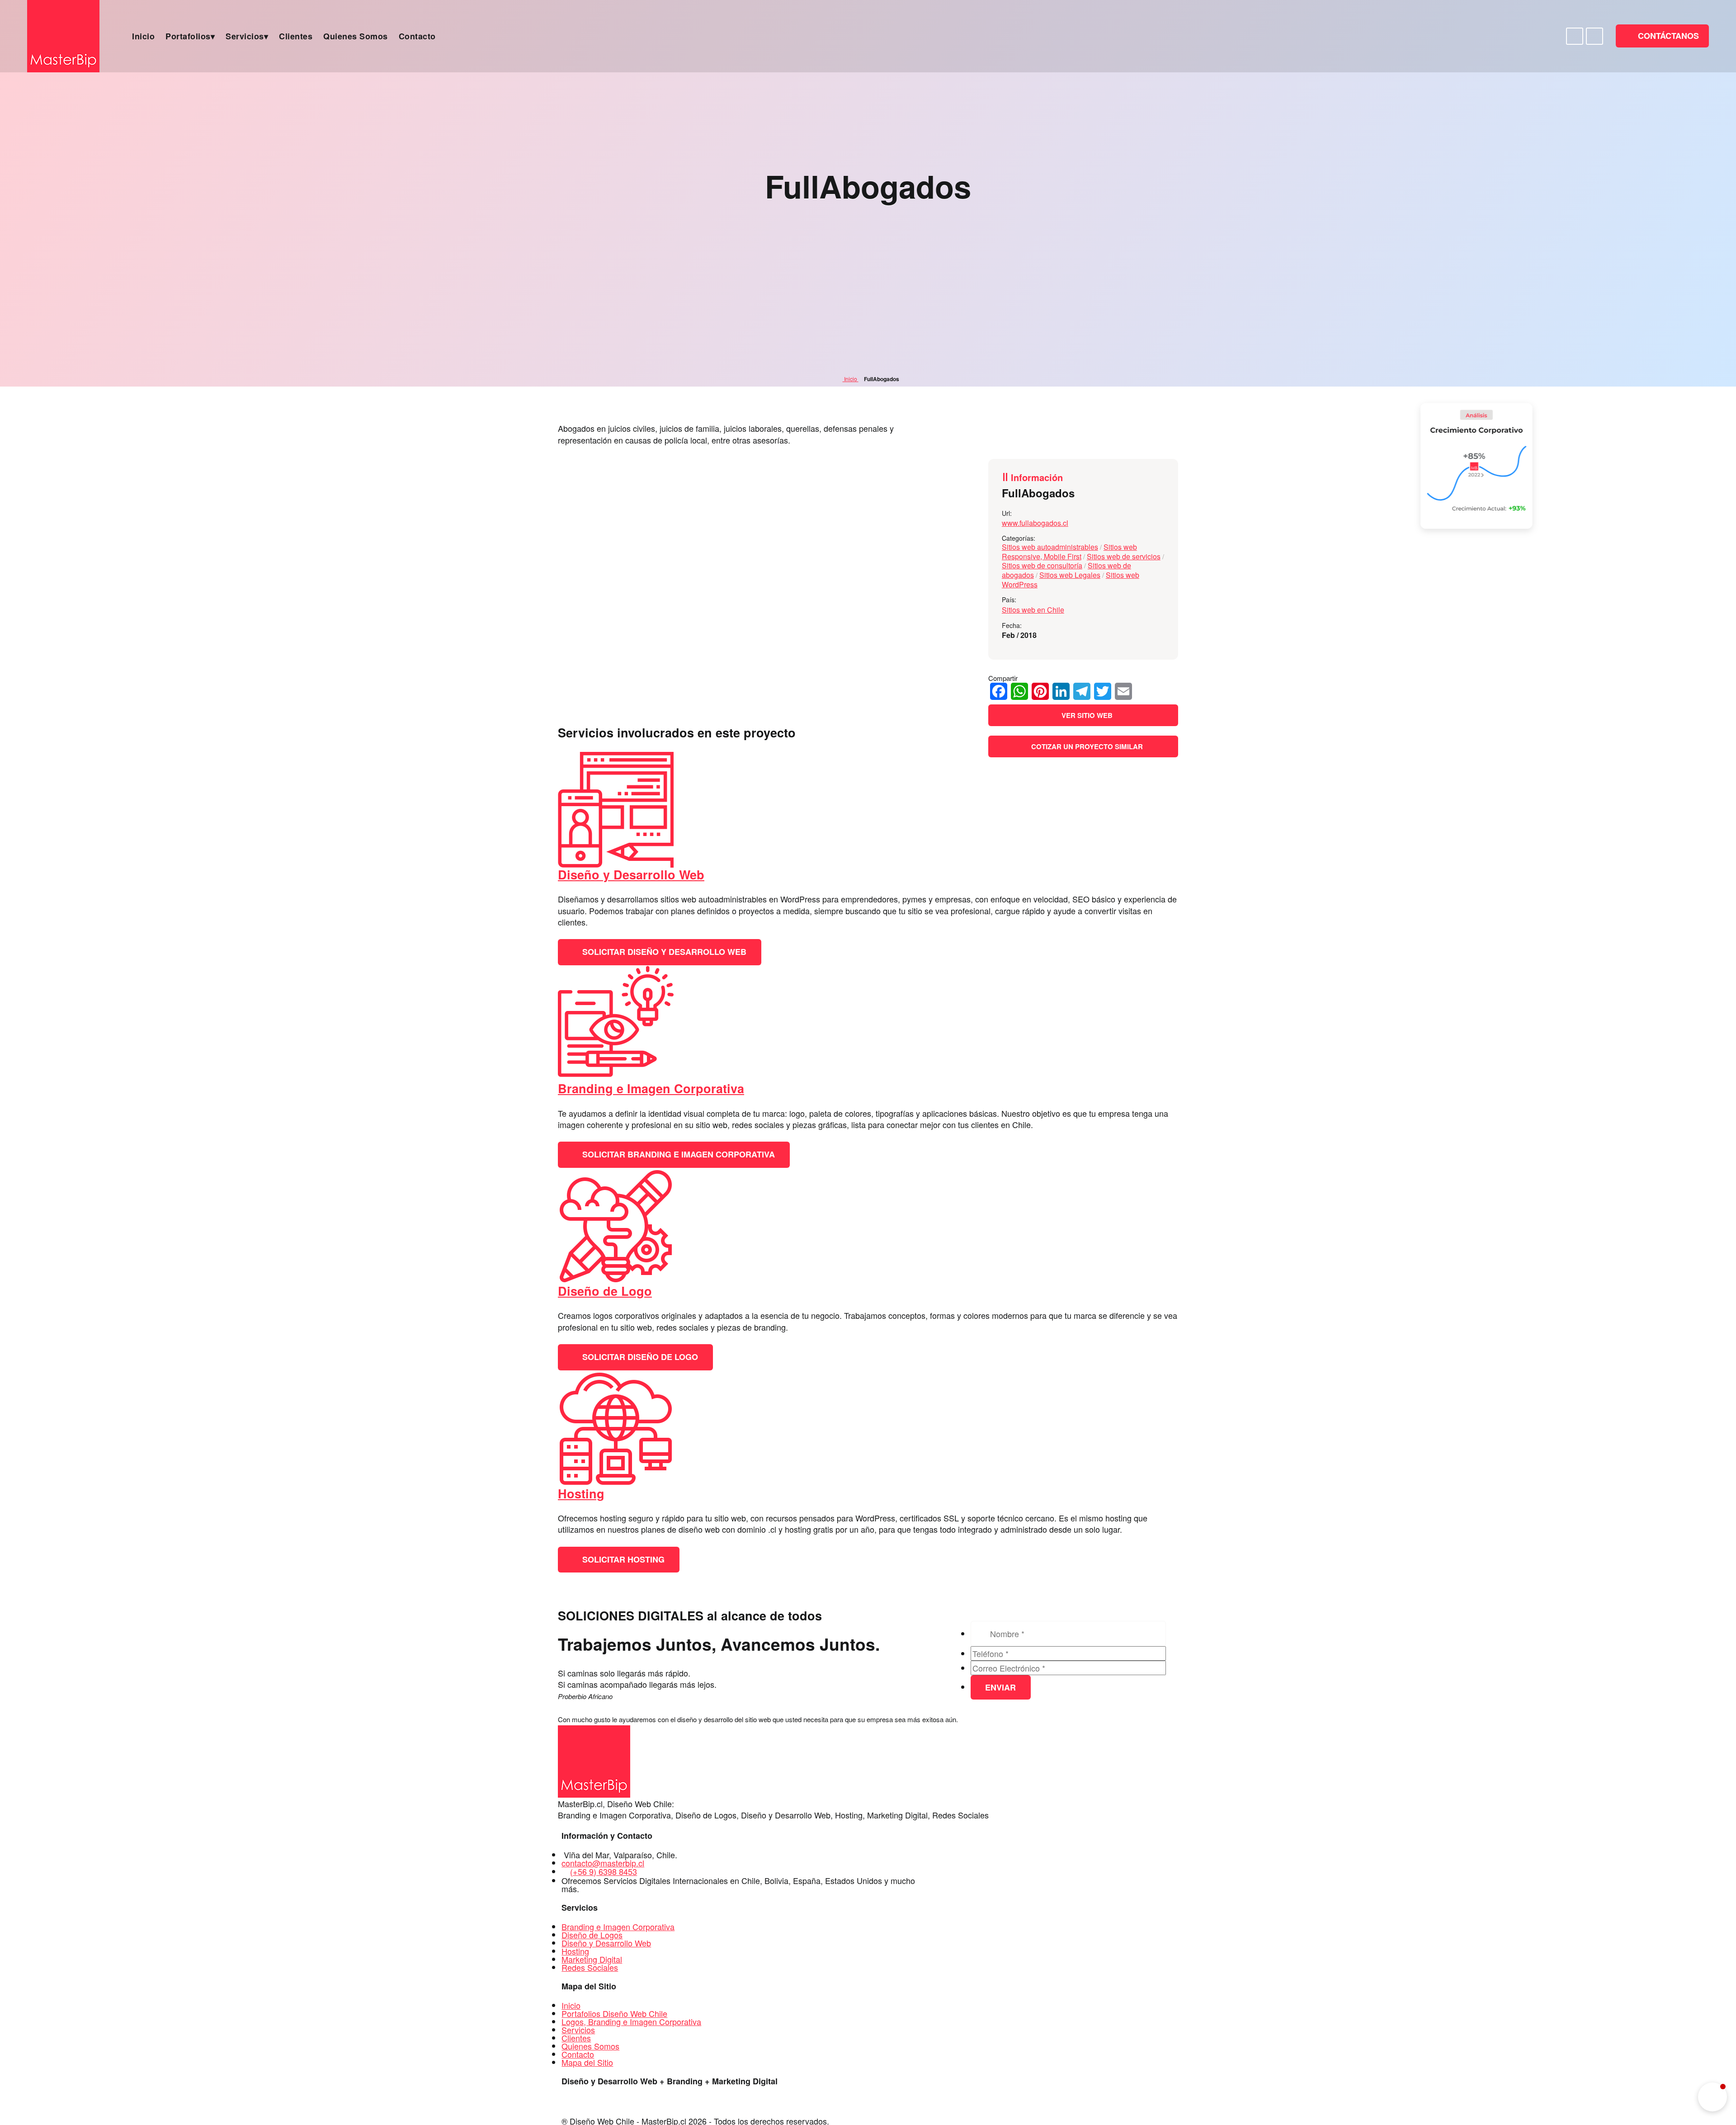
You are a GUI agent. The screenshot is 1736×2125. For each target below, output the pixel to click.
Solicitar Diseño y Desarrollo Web (663, 952)
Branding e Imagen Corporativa (651, 1088)
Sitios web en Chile (1033, 610)
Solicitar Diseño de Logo (639, 1357)
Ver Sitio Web (1086, 715)
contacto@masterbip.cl (603, 1863)
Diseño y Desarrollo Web (631, 874)
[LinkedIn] (1061, 691)
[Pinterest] (1040, 691)
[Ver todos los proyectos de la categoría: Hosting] (616, 1483)
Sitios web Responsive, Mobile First (1069, 552)
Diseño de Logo (605, 1291)
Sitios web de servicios (1124, 556)
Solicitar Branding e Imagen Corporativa (677, 1154)
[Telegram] (1082, 691)
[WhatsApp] (1019, 691)
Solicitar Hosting (622, 1559)
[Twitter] (1103, 691)
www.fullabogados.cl (1035, 523)
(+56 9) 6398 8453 (604, 1871)
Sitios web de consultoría (1042, 565)
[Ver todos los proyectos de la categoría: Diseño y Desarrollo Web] (616, 864)
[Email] (1123, 691)
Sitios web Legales (1070, 575)
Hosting (581, 1493)
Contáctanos (1667, 36)
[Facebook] (999, 691)
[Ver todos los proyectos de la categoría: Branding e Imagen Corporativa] (616, 1078)
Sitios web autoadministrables (1050, 547)
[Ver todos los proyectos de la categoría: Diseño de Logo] (616, 1280)
